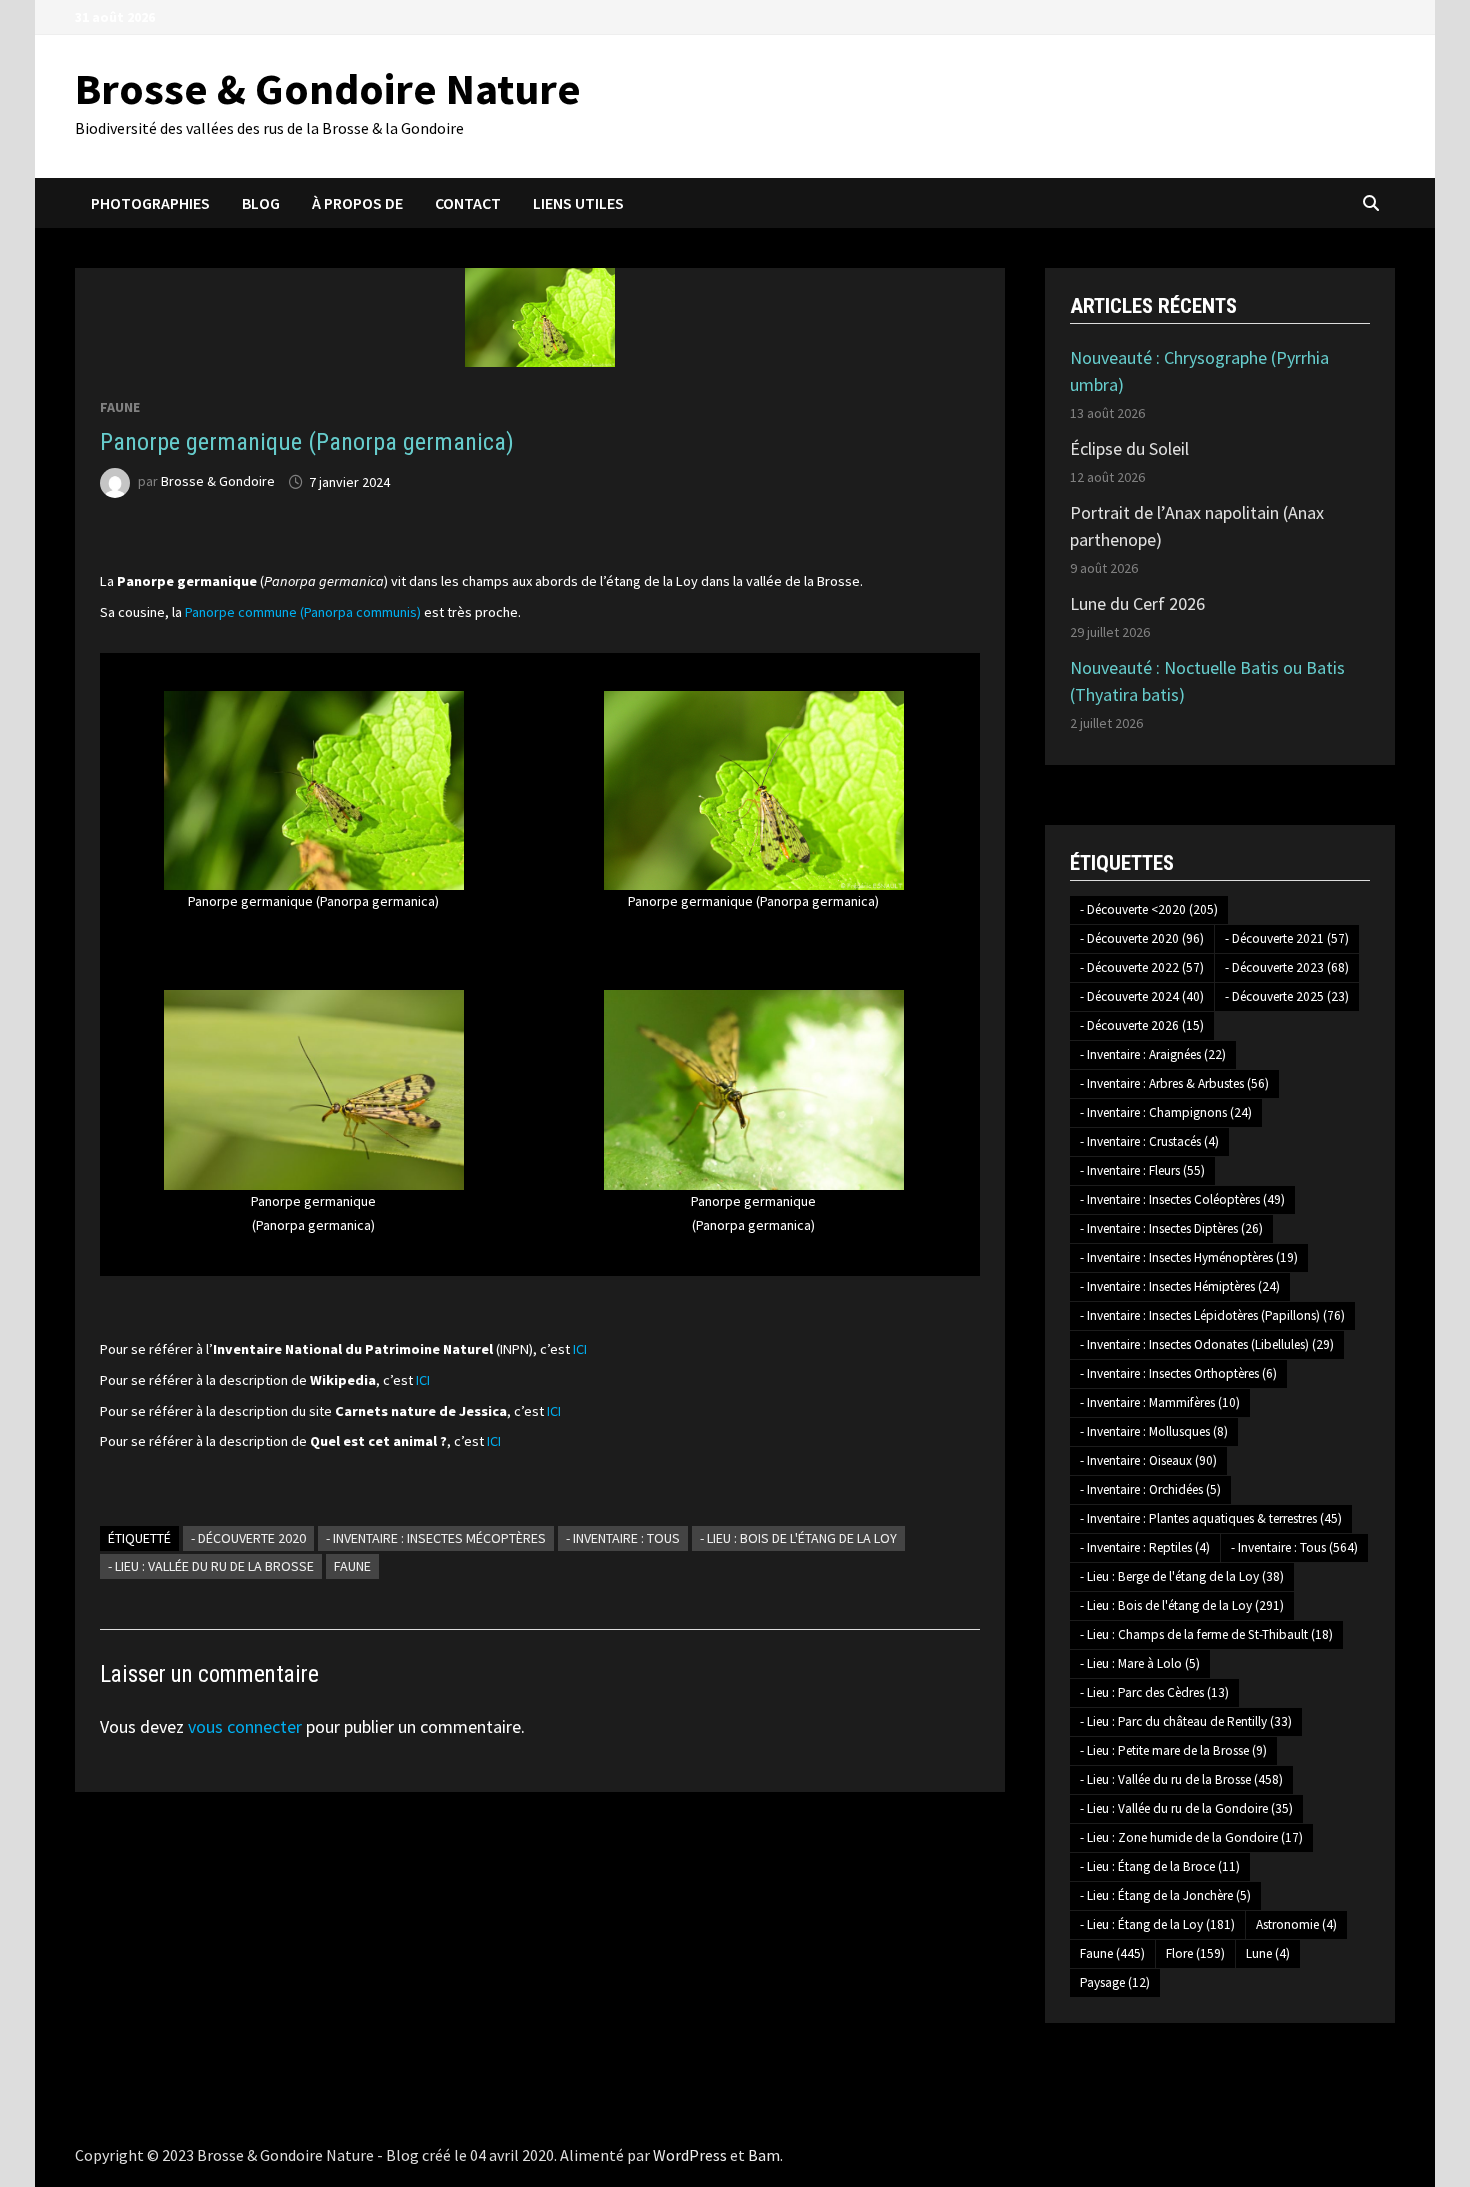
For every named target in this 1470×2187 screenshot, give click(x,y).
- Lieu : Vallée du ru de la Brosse (211, 1566)
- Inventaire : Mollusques (1154, 1431)
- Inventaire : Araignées (1153, 1054)
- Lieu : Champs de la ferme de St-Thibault (1206, 1634)
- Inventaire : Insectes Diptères (1171, 1228)
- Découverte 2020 (248, 1538)
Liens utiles (578, 203)
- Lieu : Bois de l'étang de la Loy (798, 1538)
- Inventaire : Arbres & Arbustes (1174, 1083)
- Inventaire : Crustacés (1149, 1141)
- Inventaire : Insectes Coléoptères (1182, 1199)
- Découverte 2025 (1287, 996)
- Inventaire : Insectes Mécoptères (436, 1538)
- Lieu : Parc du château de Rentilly (1186, 1721)
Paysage (1115, 1982)
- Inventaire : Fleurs (1142, 1170)
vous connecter (245, 1726)
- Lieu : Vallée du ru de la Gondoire (1186, 1808)
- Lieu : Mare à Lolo (1140, 1663)
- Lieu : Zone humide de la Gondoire (1191, 1837)
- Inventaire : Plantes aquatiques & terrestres (1211, 1518)
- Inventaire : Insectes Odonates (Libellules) (1207, 1344)
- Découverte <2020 (1149, 909)
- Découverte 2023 (1287, 967)
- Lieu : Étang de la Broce (1160, 1866)
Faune (120, 407)
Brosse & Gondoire (218, 482)
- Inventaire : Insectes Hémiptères (1180, 1286)
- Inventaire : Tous (623, 1538)
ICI (580, 1349)
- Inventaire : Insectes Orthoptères (1178, 1373)
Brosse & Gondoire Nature (328, 88)
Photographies (150, 203)
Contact (468, 203)
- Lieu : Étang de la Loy (1157, 1924)
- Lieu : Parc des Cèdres (1154, 1692)
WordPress (690, 2155)
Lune (1268, 1953)
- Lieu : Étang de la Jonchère (1165, 1895)
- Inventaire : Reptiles (1145, 1547)
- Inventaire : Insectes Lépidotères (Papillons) (1212, 1315)
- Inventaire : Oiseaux (1148, 1460)
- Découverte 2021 (1287, 938)
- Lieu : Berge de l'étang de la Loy (1182, 1576)
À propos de (357, 203)
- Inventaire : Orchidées (1150, 1489)
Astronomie (1296, 1924)
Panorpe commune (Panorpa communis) (303, 612)
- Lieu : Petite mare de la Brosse (1173, 1750)
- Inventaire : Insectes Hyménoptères (1189, 1257)
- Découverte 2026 (1142, 1025)
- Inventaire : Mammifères (1160, 1402)
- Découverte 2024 (1142, 996)
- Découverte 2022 (1142, 967)
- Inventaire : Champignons (1166, 1112)
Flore (1195, 1953)
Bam (764, 2155)
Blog (261, 203)
